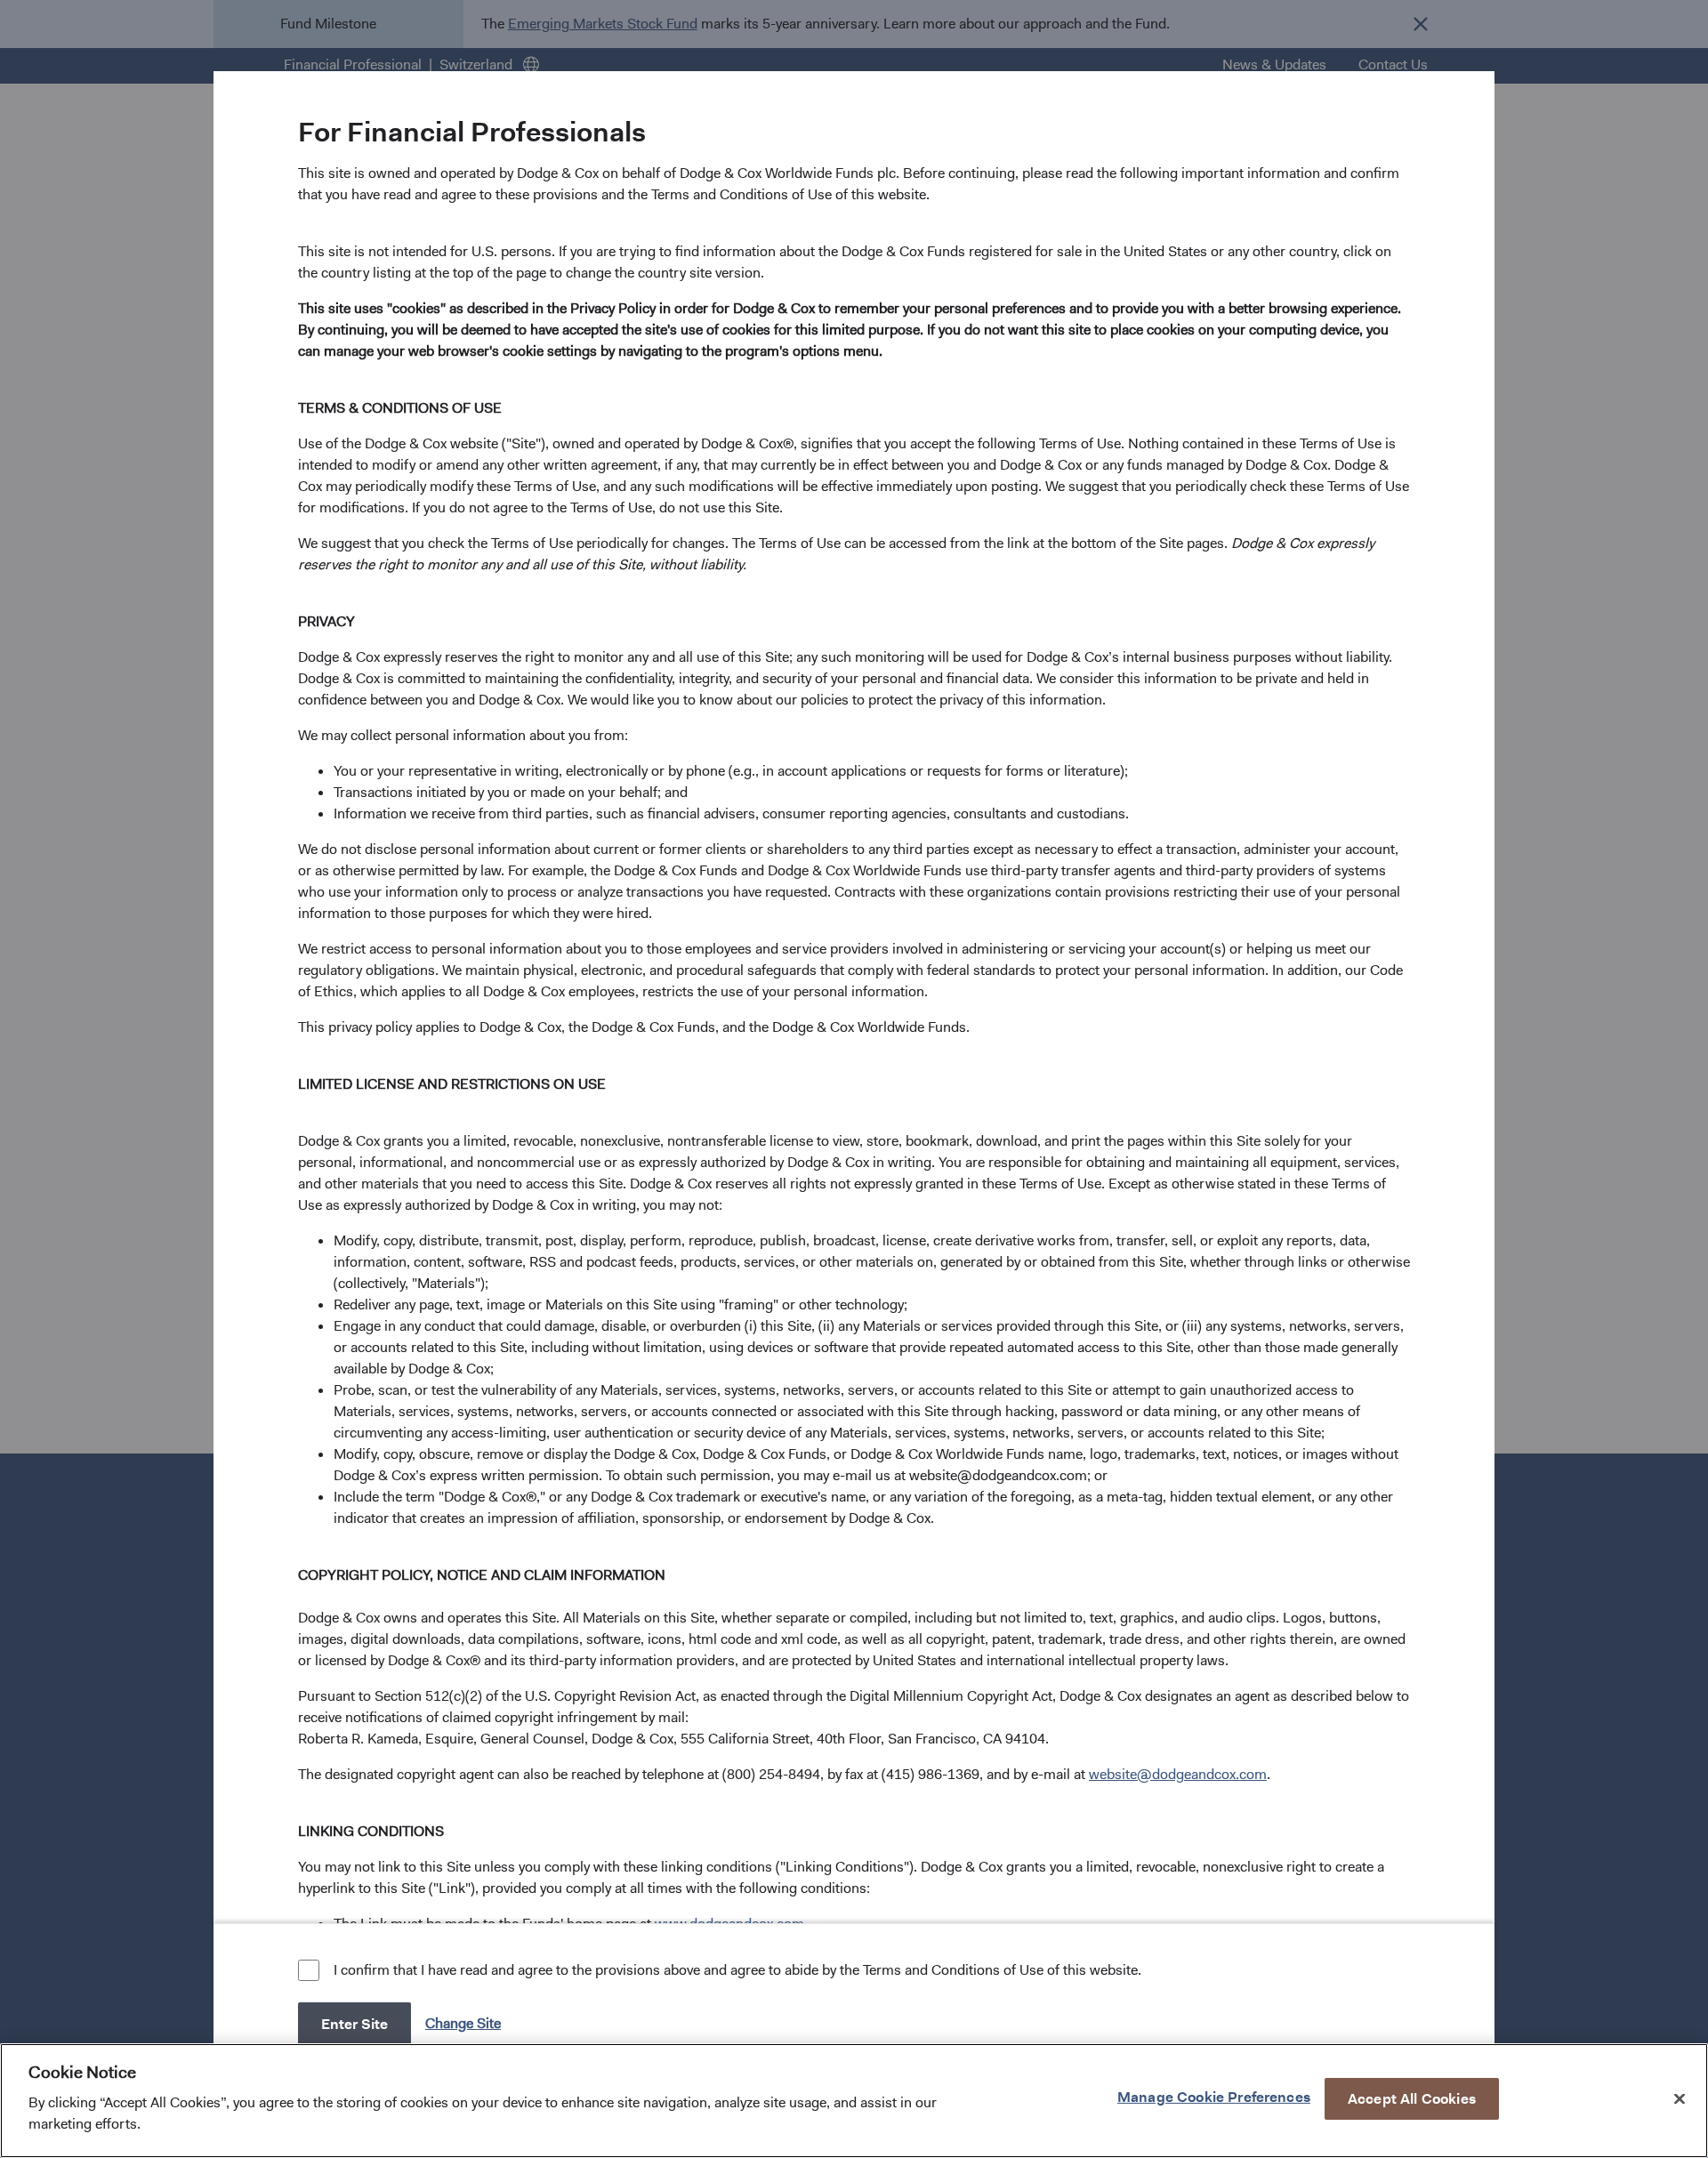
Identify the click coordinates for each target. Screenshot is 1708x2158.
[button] (465, 2023)
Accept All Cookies (1412, 2098)
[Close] (1680, 2098)
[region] (854, 2101)
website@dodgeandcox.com (1178, 1774)
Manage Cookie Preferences (1214, 2096)
